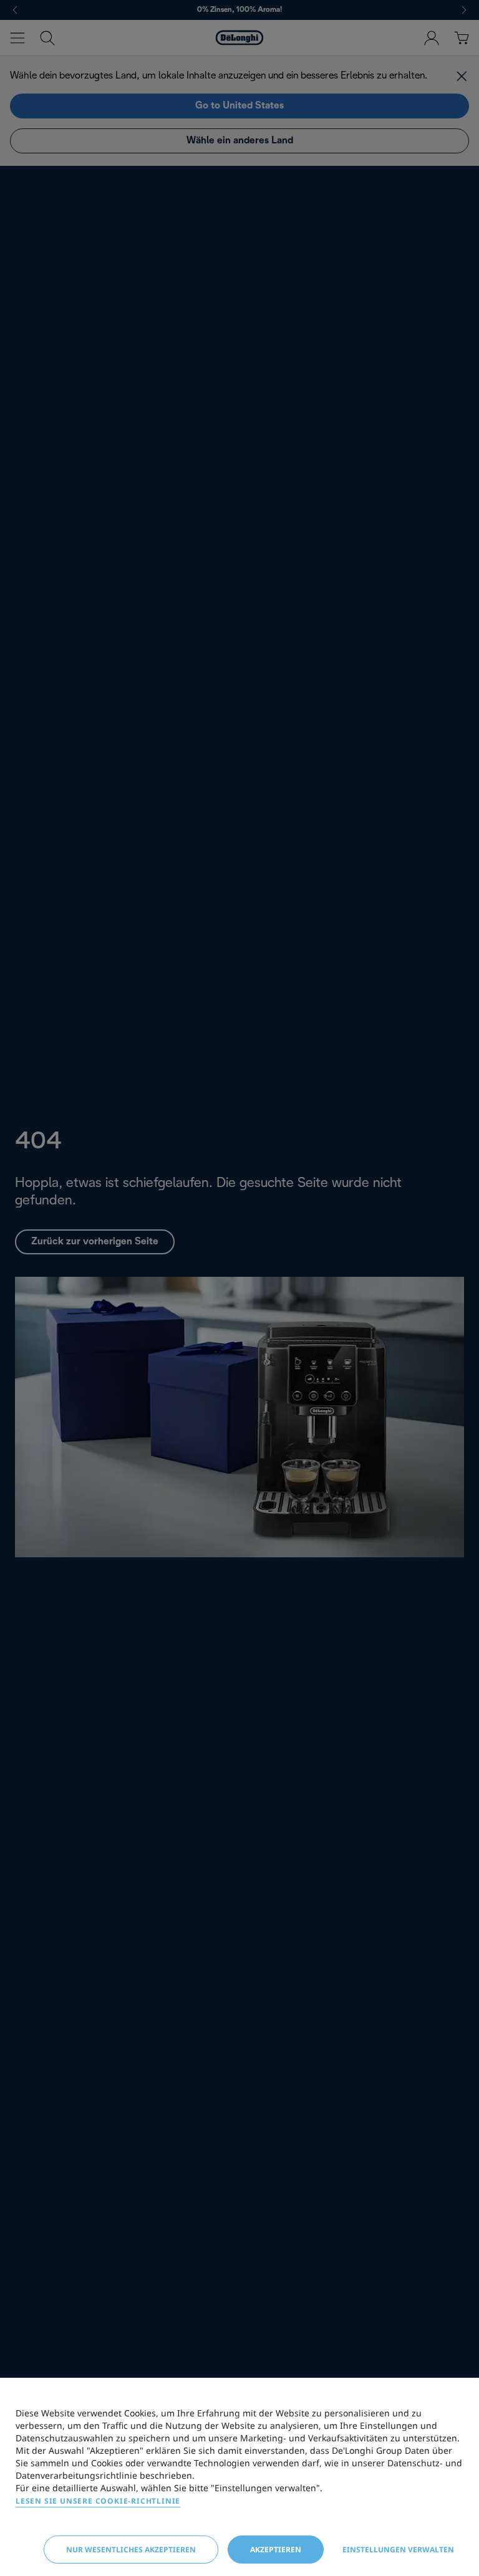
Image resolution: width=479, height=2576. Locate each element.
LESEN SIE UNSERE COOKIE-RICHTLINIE (98, 2501)
